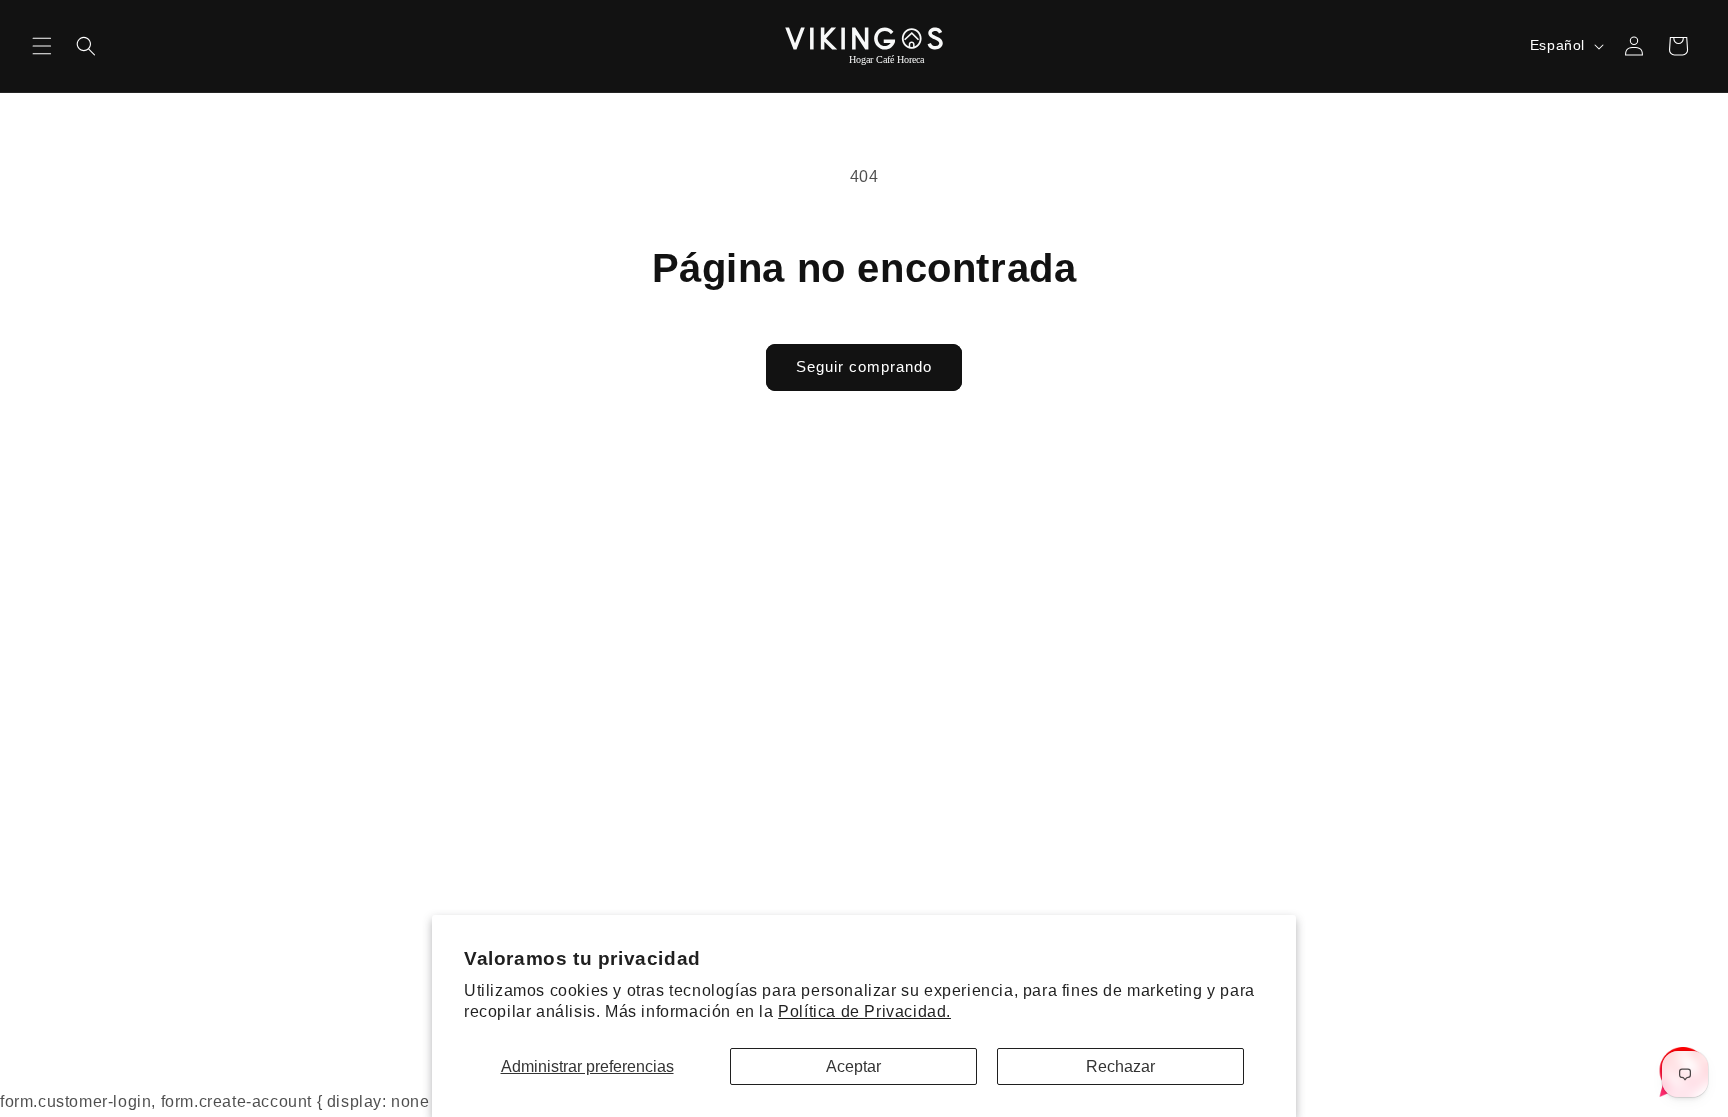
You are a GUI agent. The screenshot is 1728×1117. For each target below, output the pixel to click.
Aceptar (853, 1066)
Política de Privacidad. (864, 1011)
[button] (42, 46)
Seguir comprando (864, 366)
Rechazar (1120, 1066)
